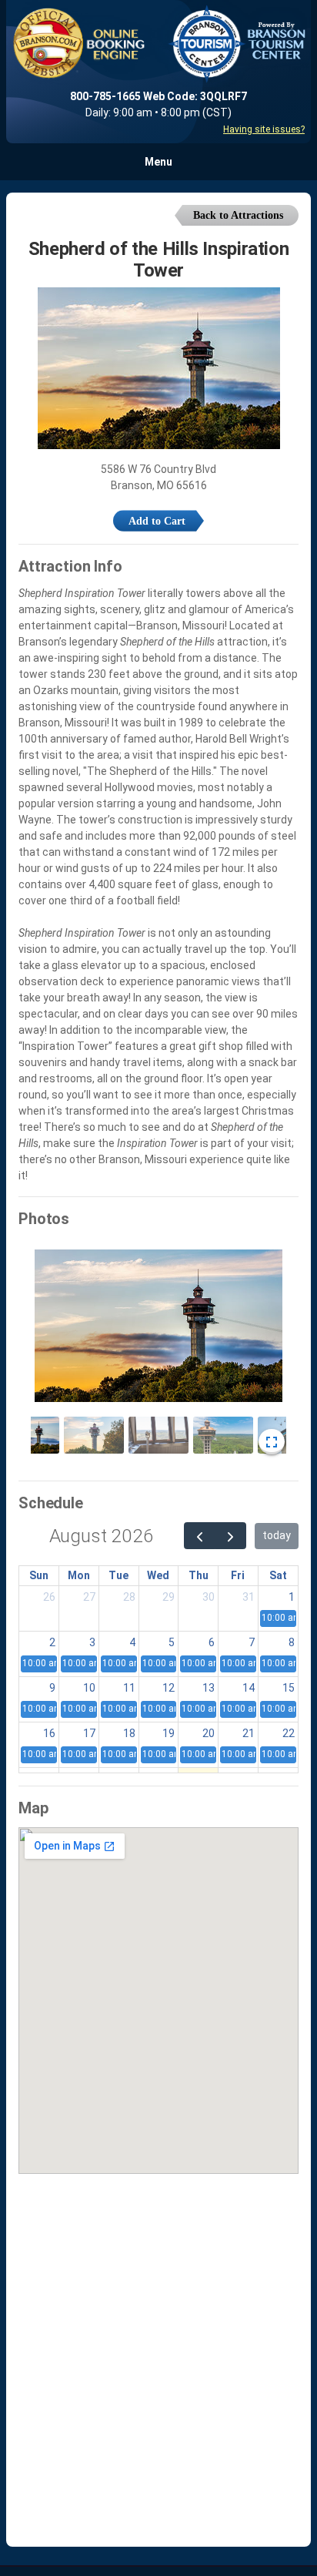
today (277, 1535)
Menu (158, 162)
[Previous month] (200, 1536)
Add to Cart (157, 521)
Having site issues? (264, 129)
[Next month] (230, 1536)
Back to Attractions (238, 215)
